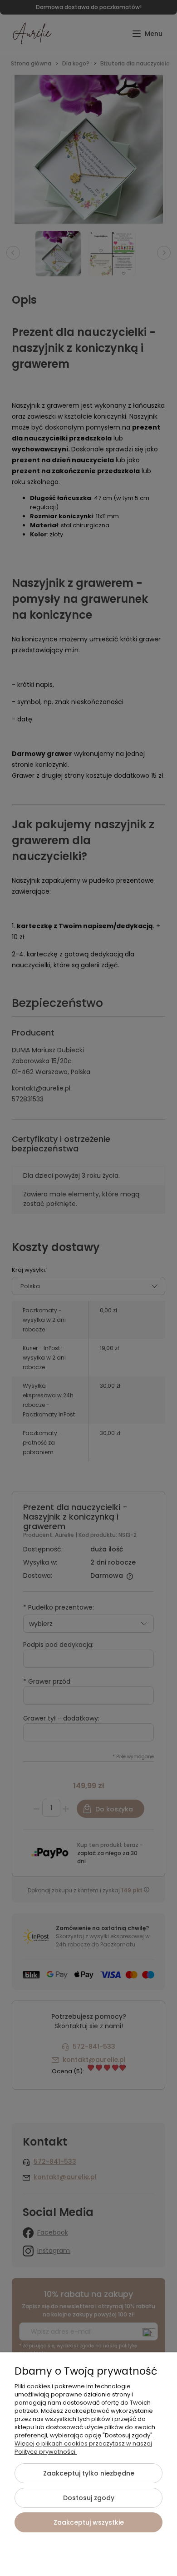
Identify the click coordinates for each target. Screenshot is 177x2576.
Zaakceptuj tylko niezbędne (89, 2473)
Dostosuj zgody (89, 2498)
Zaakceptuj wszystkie (89, 2522)
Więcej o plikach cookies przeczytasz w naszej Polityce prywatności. (83, 2448)
